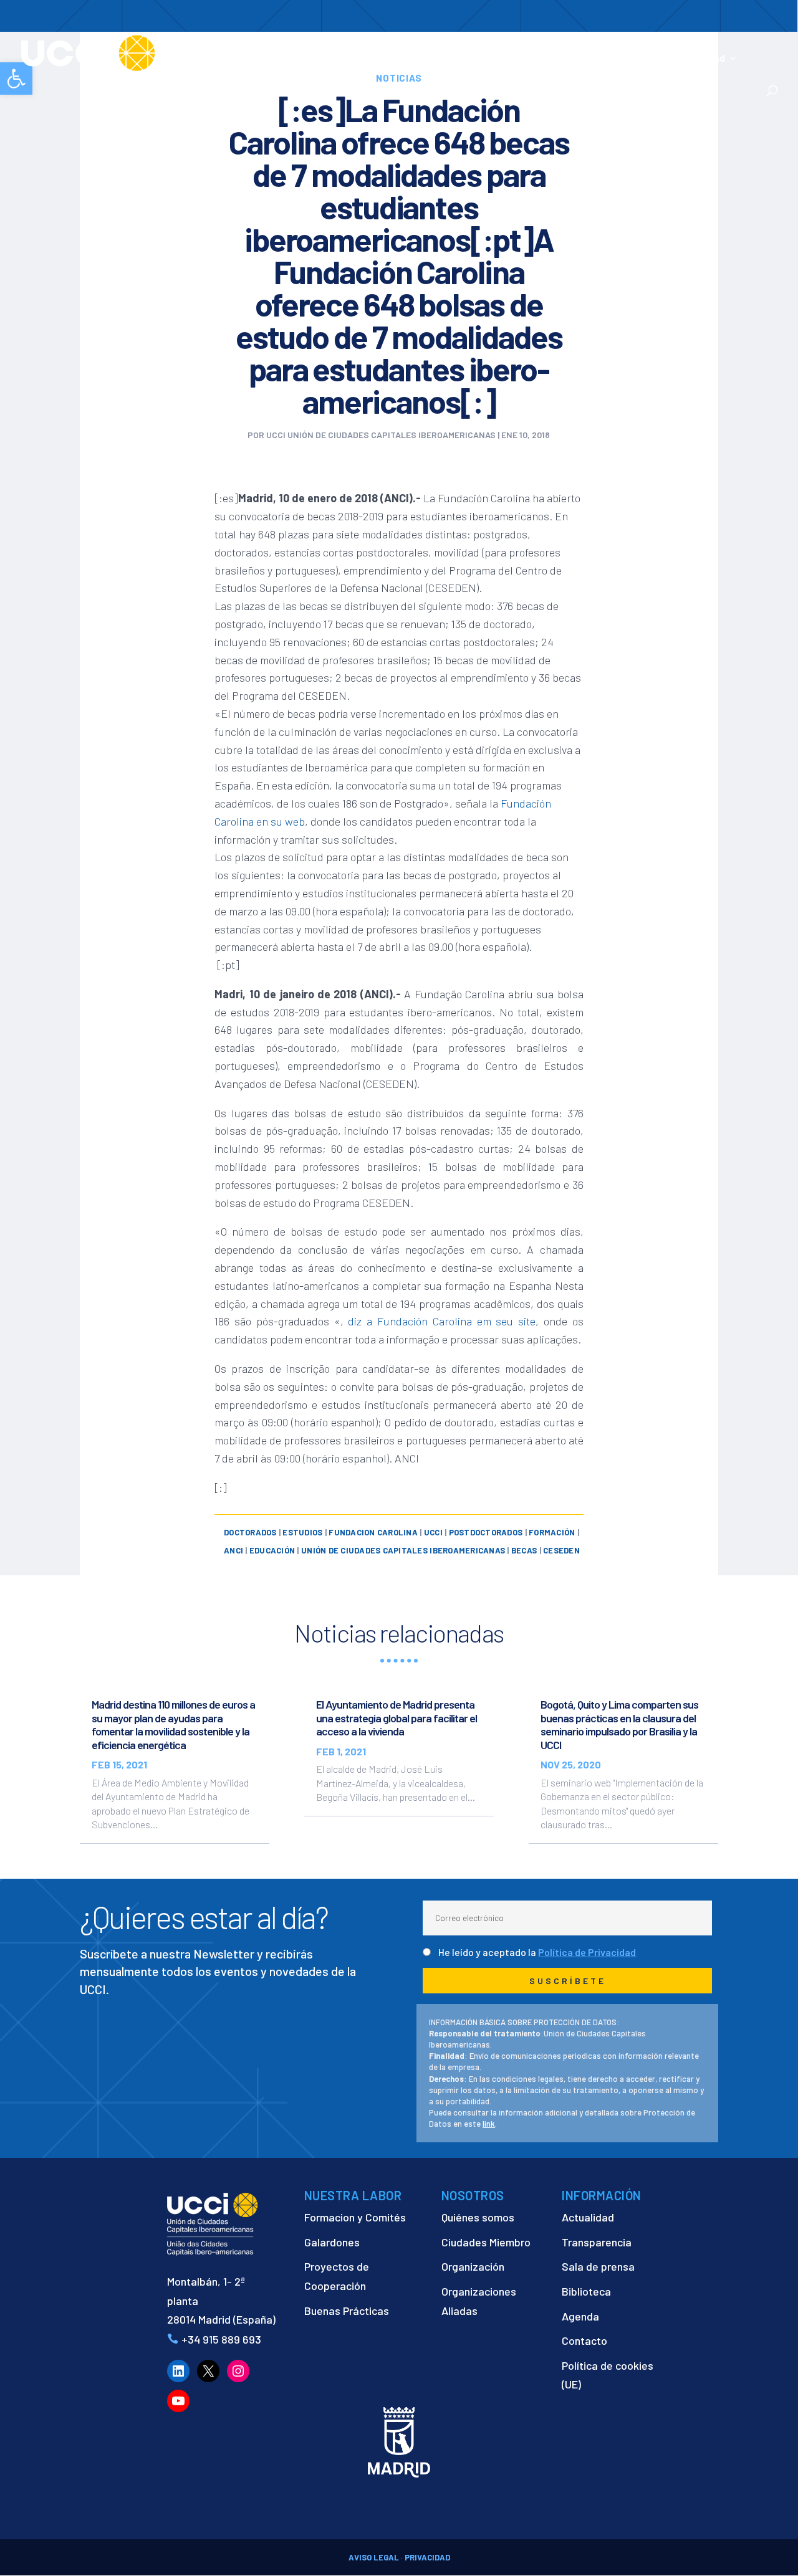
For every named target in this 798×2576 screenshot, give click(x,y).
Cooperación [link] (362, 59)
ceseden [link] (561, 1550)
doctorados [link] (250, 1532)
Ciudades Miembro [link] (486, 2242)
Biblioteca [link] (586, 2291)
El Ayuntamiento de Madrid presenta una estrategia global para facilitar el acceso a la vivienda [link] (397, 1718)
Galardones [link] (332, 2242)
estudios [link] (302, 1532)
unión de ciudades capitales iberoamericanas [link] (403, 1550)
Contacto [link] (283, 75)
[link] (133, 52)
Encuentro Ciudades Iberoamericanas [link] (599, 51)
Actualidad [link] (700, 59)
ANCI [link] (233, 1550)
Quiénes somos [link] (478, 2217)
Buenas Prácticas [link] (347, 2311)
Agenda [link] (580, 2316)
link (489, 2124)
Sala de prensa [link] (598, 2266)
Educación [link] (272, 1550)
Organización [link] (473, 2266)
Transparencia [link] (597, 2242)
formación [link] (552, 1532)
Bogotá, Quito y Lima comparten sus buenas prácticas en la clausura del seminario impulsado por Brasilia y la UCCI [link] (619, 1724)
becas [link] (524, 1550)
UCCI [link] (433, 1532)
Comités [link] (502, 59)
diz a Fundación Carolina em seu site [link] (442, 1321)
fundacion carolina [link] (373, 1532)
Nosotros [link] (283, 59)
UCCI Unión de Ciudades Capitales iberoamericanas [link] (381, 435)
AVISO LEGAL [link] (374, 2557)
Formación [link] (443, 59)
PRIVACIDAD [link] (427, 2557)
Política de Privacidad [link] (587, 1952)
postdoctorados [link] (486, 1532)
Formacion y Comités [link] (355, 2217)
